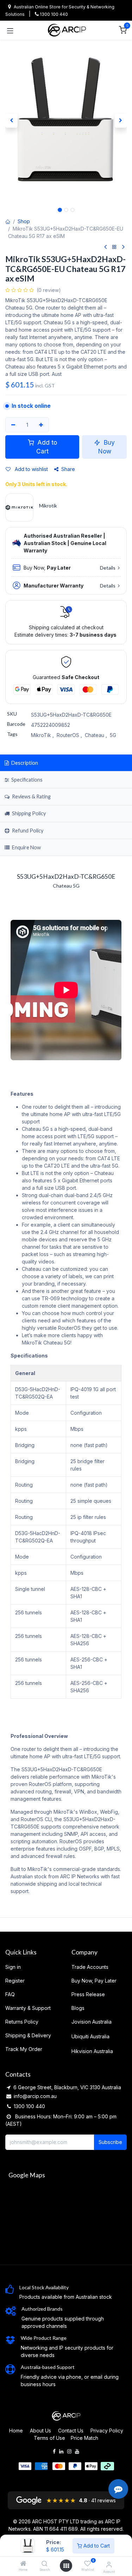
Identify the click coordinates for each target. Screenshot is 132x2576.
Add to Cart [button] (46, 447)
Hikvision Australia (92, 2051)
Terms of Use (49, 2438)
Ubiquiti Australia (90, 2036)
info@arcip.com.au (35, 2096)
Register (15, 1981)
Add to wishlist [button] (31, 469)
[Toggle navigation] (10, 30)
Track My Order (24, 2049)
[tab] (66, 814)
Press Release (88, 1994)
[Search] (45, 2564)
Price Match (84, 2438)
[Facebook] (54, 2451)
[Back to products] (114, 247)
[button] (11, 121)
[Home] (23, 2564)
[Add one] (41, 425)
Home (16, 2431)
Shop (24, 221)
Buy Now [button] (106, 447)
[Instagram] (69, 2451)
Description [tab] (24, 763)
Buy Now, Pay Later (94, 1981)
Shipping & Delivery (28, 2035)
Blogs (78, 2008)
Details (108, 568)
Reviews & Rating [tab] (31, 796)
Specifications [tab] (26, 780)
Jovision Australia (92, 2022)
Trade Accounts (90, 1967)
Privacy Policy (107, 2431)
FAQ (10, 1994)
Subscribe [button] (110, 2142)
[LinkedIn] (61, 2451)
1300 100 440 (53, 14)
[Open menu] (66, 2566)
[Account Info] (109, 2564)
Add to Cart (96, 2546)
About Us (40, 2431)
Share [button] (68, 469)
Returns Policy (22, 2022)
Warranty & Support (28, 2008)
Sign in (13, 1967)
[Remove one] (13, 425)
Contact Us (71, 2431)
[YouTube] (77, 2451)
